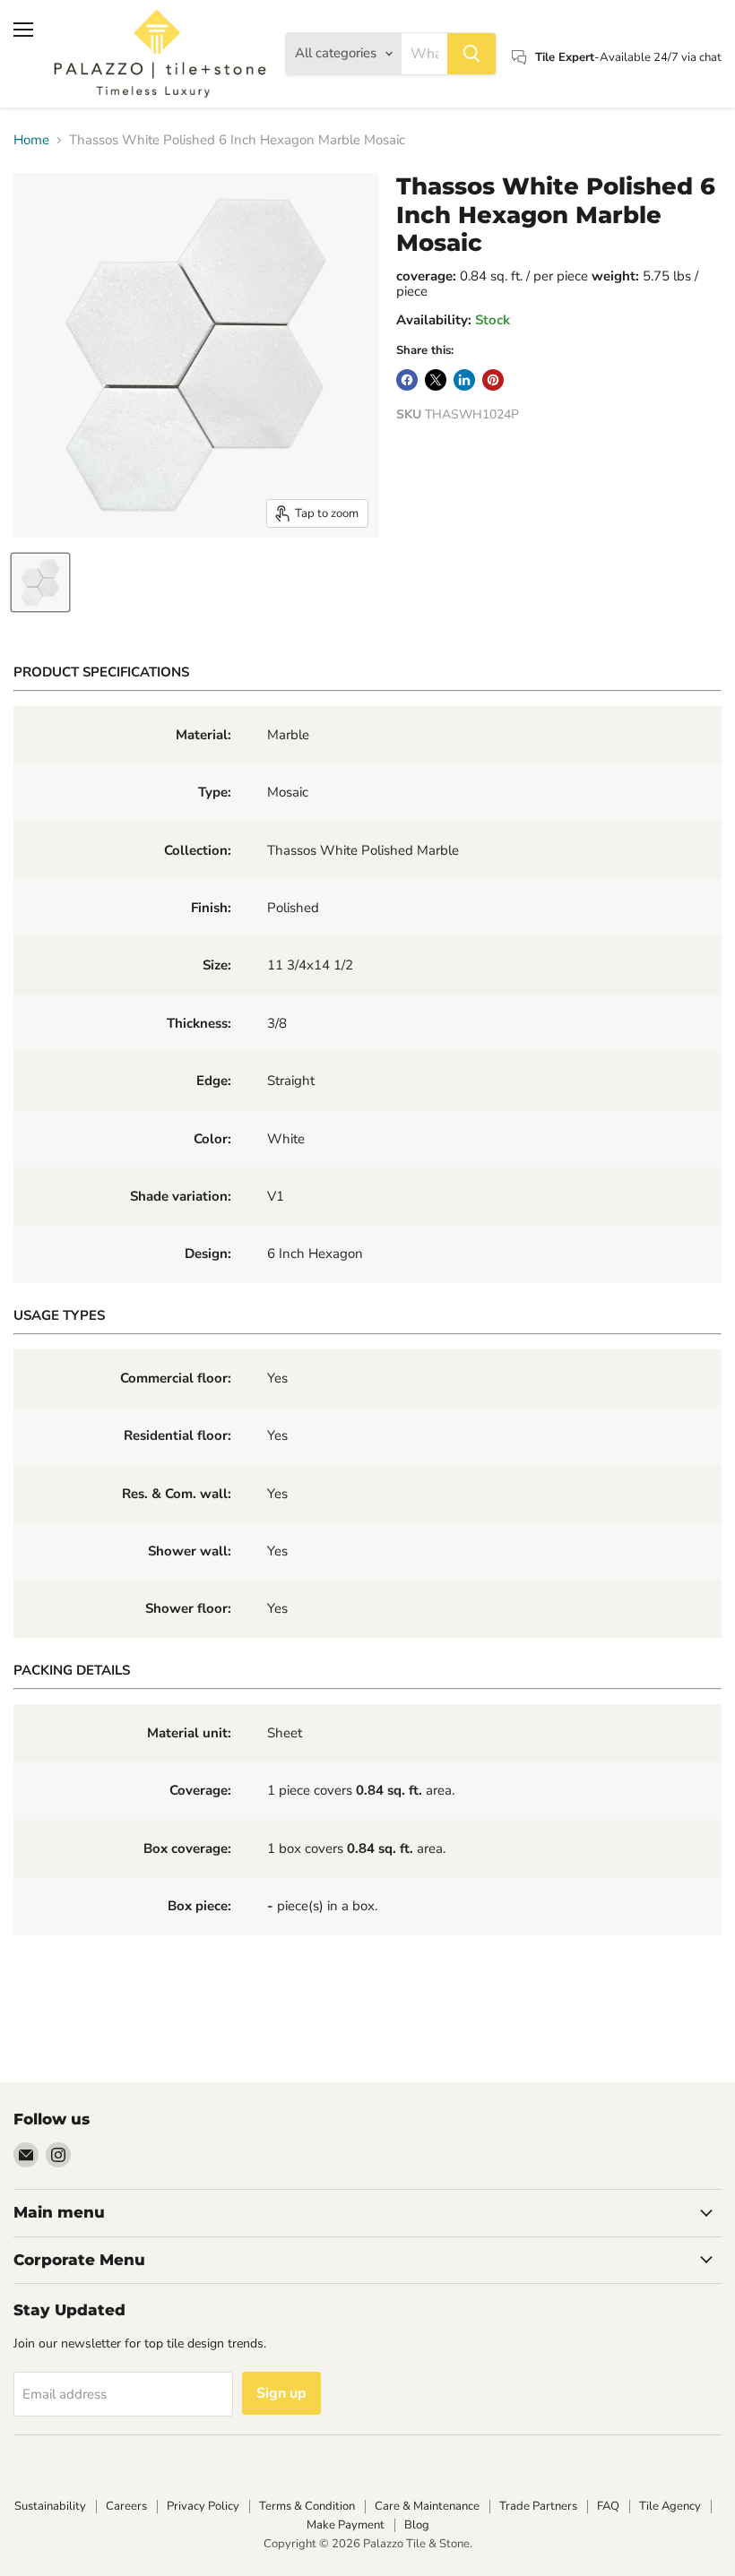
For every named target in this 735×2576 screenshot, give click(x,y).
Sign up (281, 2393)
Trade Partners (538, 2506)
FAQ (608, 2506)
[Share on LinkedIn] (464, 380)
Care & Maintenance (427, 2506)
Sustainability (50, 2506)
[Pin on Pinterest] (493, 380)
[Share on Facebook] (407, 380)
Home (31, 140)
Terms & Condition (307, 2506)
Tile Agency (670, 2506)
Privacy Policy (203, 2506)
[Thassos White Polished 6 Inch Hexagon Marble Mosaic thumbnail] (40, 582)
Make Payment (346, 2525)
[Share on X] (436, 380)
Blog (417, 2525)
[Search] (471, 54)
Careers (126, 2506)
